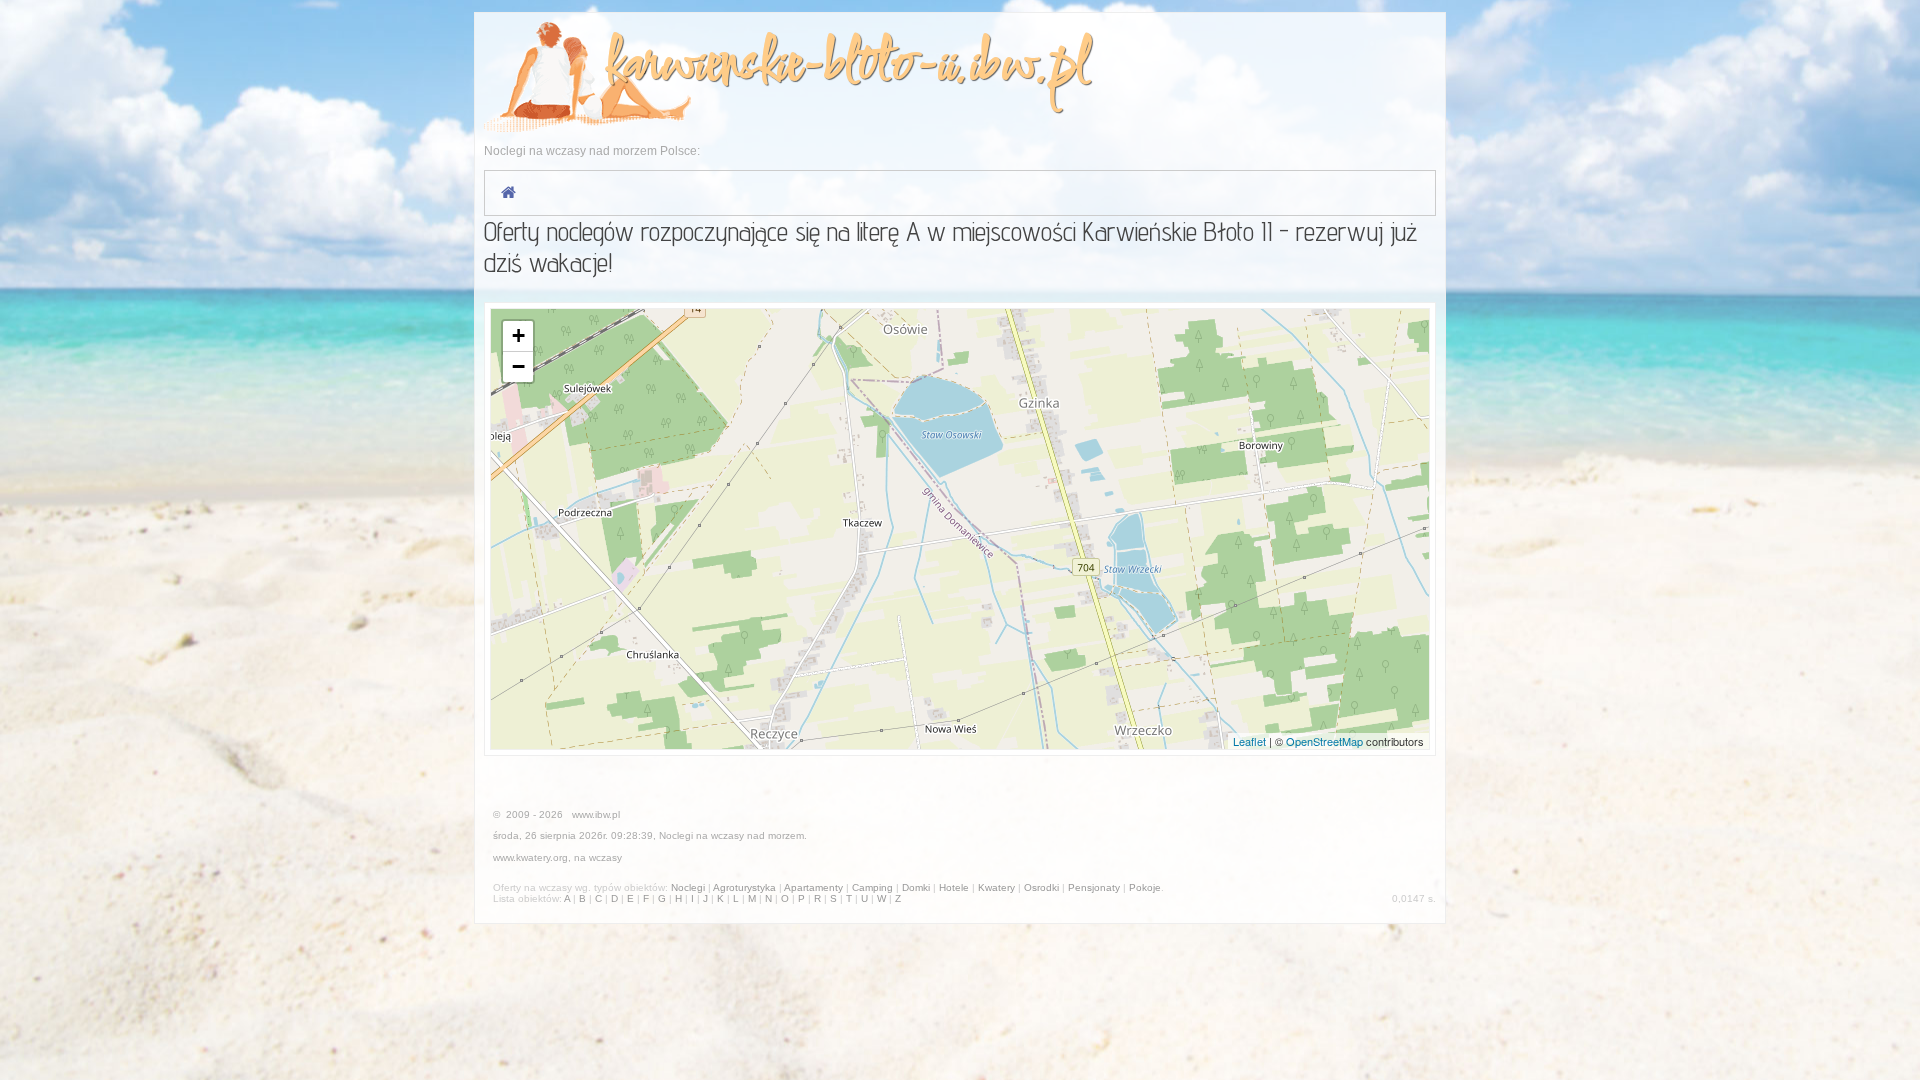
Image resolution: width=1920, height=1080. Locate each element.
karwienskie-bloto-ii (779, 66)
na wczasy (598, 857)
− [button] (518, 366)
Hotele (954, 887)
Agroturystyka (744, 887)
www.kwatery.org (530, 857)
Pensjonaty (1094, 887)
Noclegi (676, 835)
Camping (872, 887)
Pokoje (1145, 887)
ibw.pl (1028, 66)
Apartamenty (813, 887)
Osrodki (1041, 887)
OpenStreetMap (1324, 741)
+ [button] (518, 335)
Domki (916, 887)
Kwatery (996, 887)
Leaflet (1249, 741)
